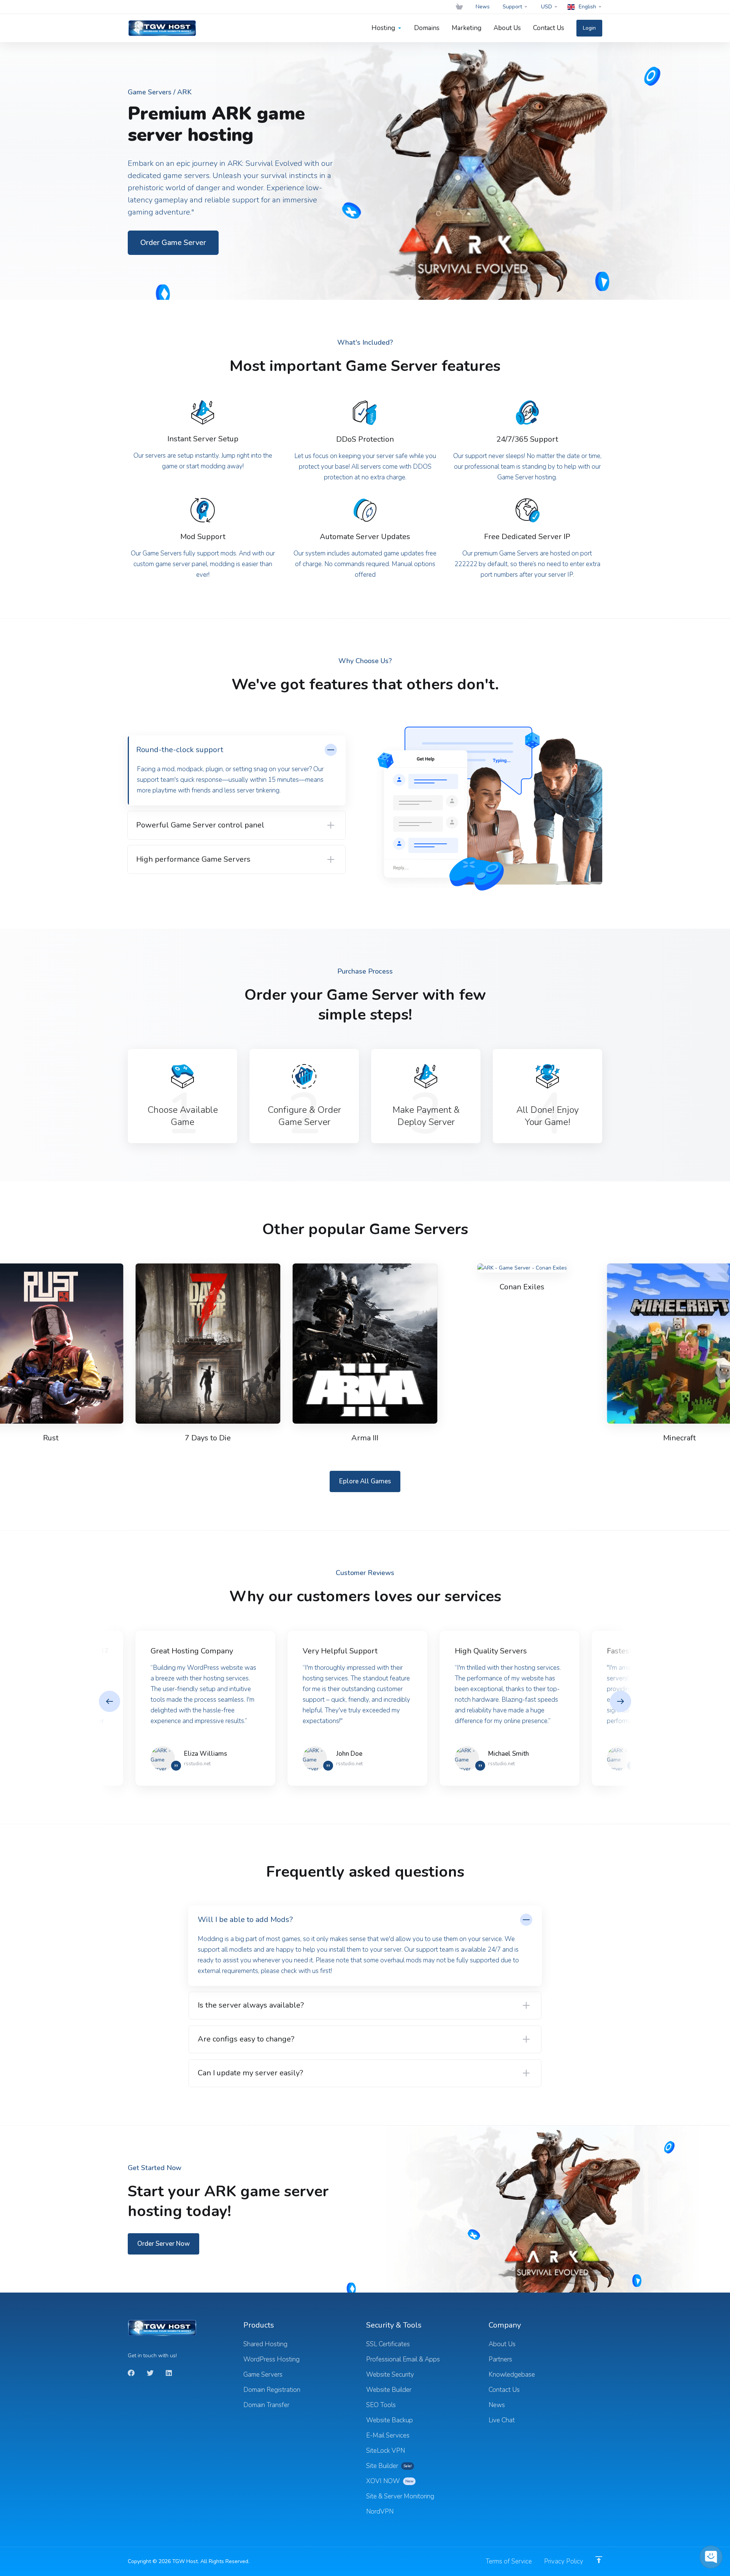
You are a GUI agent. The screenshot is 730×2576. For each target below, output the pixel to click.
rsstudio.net (197, 1764)
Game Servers (150, 92)
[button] (620, 1701)
